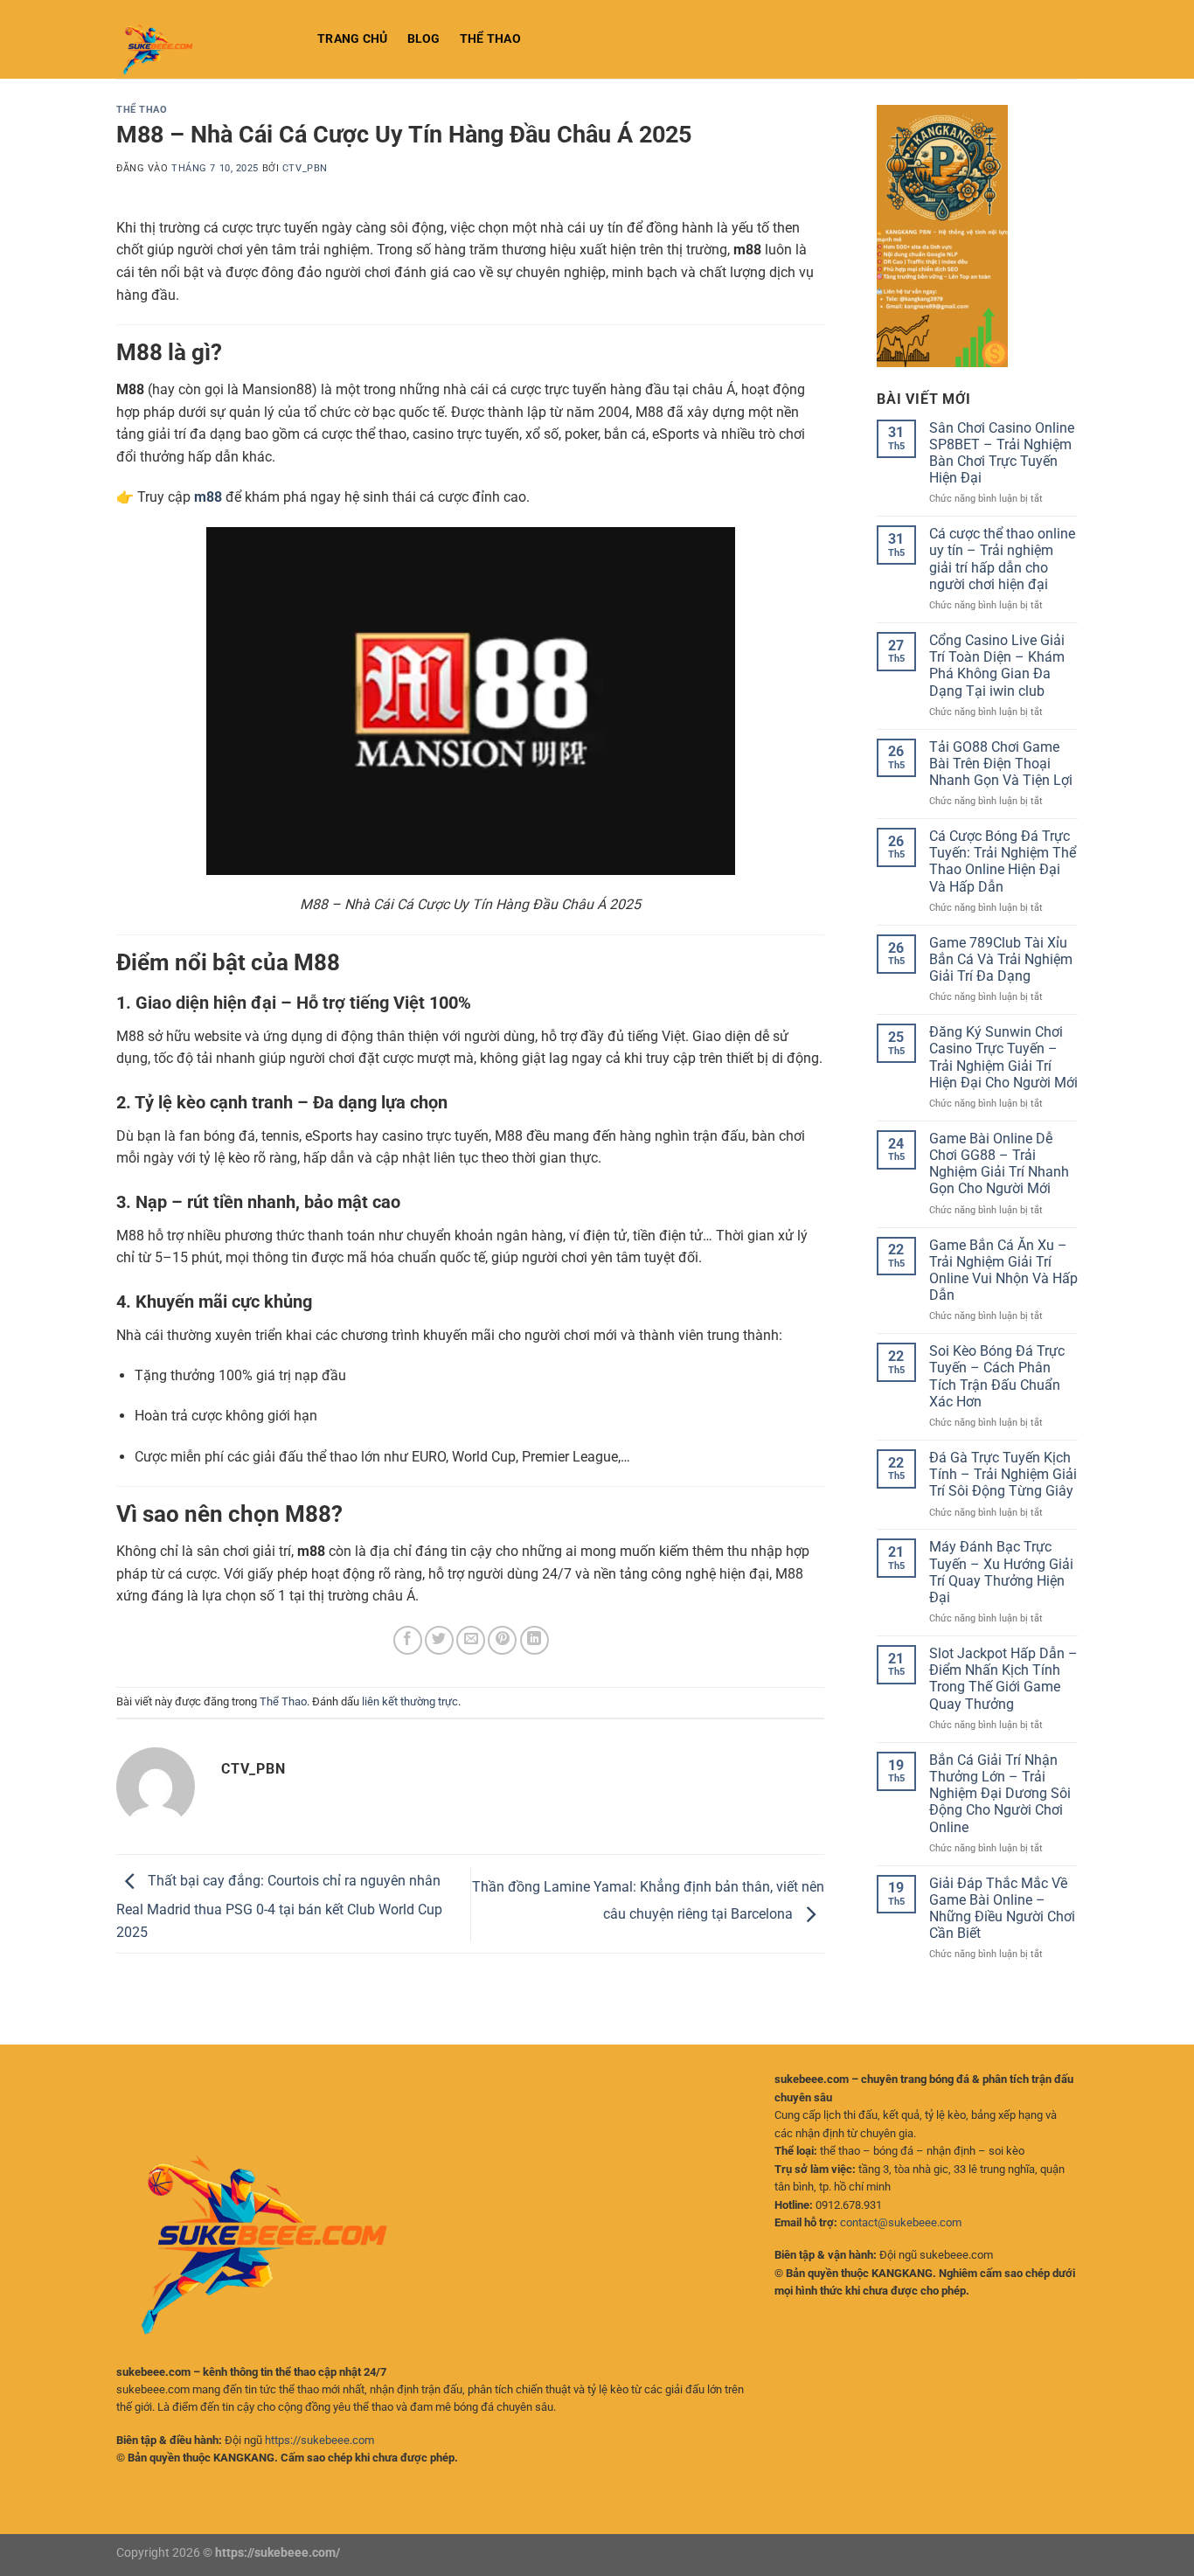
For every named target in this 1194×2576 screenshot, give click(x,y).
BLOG (424, 39)
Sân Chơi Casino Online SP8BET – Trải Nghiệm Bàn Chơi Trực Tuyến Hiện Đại (1002, 453)
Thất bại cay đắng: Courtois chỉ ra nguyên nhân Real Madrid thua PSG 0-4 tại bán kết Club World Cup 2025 (279, 1906)
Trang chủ (353, 39)
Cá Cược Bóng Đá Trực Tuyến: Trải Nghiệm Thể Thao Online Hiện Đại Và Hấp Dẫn (1003, 861)
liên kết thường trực (410, 1701)
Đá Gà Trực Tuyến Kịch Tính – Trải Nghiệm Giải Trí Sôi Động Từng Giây (1003, 1474)
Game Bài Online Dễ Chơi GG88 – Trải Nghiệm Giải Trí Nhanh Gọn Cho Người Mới (999, 1164)
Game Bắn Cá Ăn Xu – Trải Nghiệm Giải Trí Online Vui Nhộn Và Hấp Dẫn (1003, 1271)
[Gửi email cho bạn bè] (471, 1640)
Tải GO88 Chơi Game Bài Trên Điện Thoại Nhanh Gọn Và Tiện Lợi (1001, 764)
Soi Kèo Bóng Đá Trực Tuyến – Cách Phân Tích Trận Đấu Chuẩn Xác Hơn (997, 1376)
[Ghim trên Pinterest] (502, 1640)
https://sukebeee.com (319, 2440)
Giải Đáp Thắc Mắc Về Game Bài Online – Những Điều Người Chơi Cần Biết (1002, 1909)
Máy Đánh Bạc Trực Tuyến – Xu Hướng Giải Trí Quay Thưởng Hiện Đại (1001, 1572)
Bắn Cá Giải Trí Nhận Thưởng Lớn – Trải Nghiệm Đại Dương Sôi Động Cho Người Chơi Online (1000, 1794)
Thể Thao (490, 39)
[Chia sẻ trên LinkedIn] (535, 1640)
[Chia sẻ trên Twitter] (439, 1640)
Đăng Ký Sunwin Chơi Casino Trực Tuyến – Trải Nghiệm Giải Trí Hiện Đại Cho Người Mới (1003, 1057)
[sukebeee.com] (204, 39)
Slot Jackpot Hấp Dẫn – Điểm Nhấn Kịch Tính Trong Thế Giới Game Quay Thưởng (1003, 1679)
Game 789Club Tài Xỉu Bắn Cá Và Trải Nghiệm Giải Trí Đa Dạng (1001, 959)
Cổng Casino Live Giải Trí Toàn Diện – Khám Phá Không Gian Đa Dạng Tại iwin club (997, 666)
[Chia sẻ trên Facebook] (408, 1640)
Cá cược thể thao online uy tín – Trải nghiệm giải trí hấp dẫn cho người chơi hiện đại (1002, 559)
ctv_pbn (305, 168)
